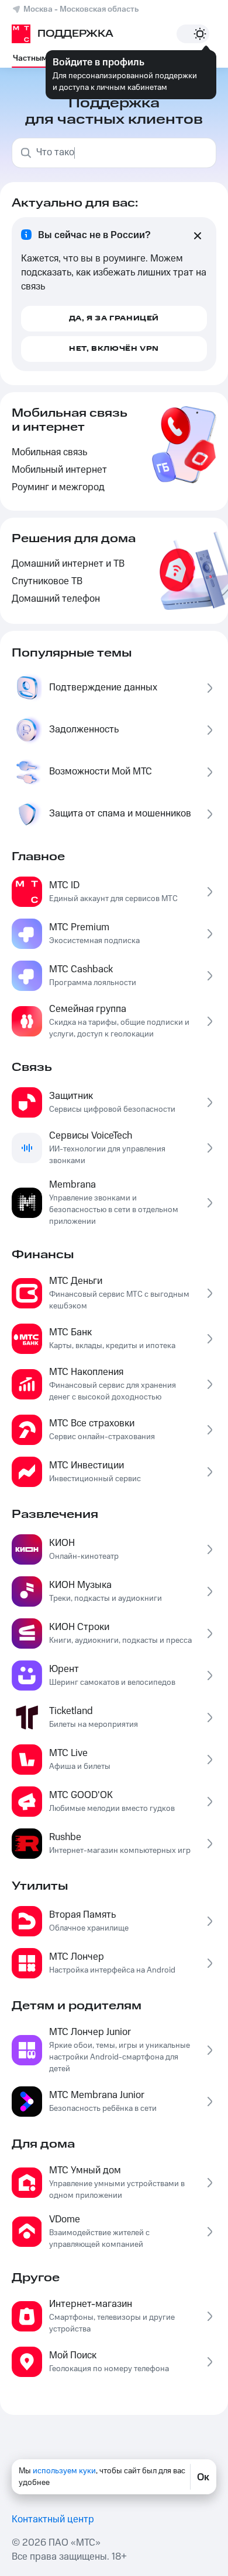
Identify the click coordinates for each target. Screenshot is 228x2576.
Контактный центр (53, 2520)
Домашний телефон (56, 599)
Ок (203, 2477)
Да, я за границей (114, 318)
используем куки (64, 2471)
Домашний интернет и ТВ (68, 564)
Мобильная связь (49, 453)
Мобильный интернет (59, 470)
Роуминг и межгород (58, 488)
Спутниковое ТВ (47, 582)
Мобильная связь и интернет (70, 420)
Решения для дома (74, 539)
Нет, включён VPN (114, 349)
